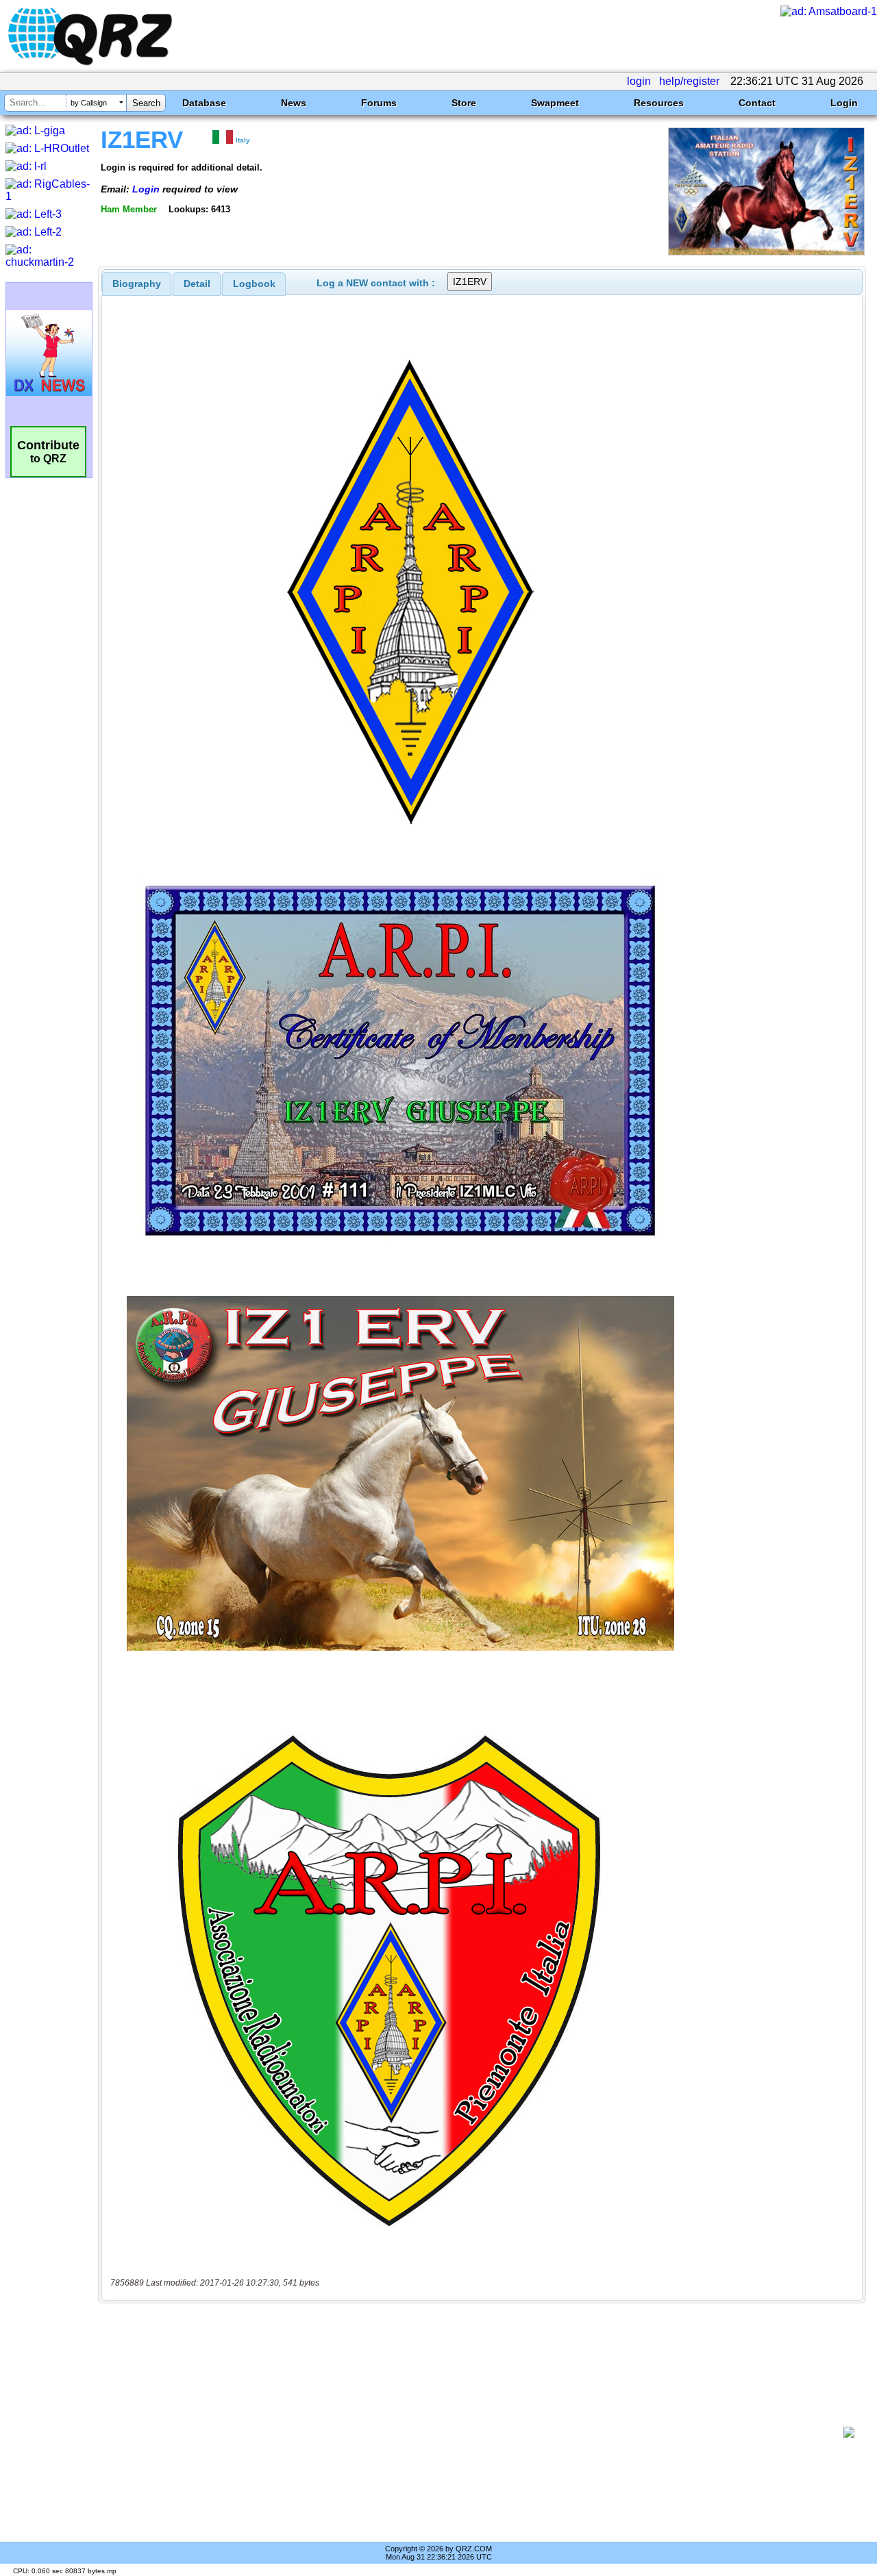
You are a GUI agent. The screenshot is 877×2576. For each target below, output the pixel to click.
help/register (689, 81)
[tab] (137, 284)
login (639, 81)
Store (464, 103)
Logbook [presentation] (254, 284)
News (294, 103)
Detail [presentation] (197, 284)
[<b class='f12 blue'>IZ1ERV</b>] (766, 252)
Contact (757, 103)
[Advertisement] (476, 2432)
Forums (379, 103)
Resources (659, 103)
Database (204, 103)
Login (844, 103)
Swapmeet (555, 103)
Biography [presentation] (137, 284)
